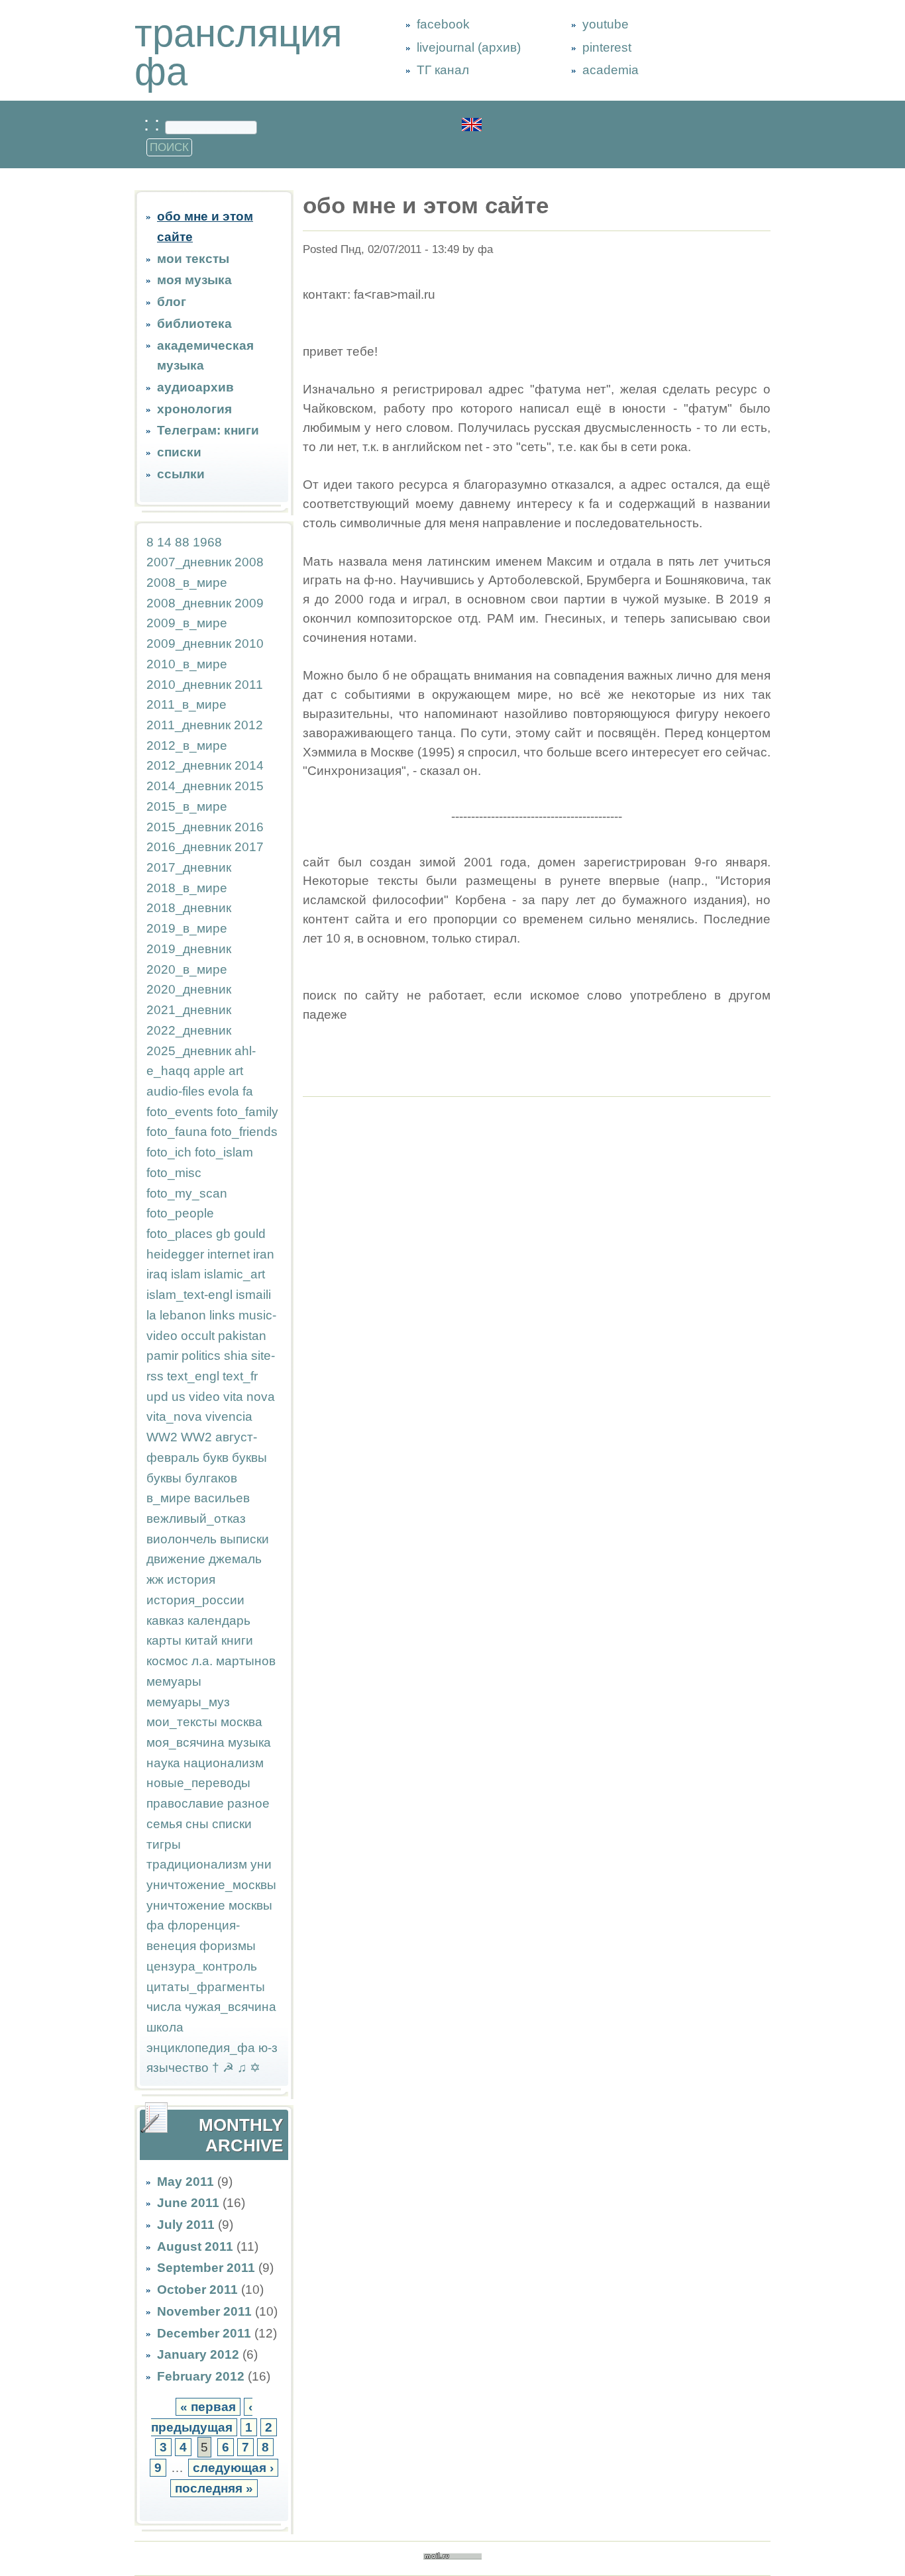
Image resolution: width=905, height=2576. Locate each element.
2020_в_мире (187, 969)
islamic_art (235, 1274)
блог (172, 302)
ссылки (181, 474)
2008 (249, 562)
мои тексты (193, 259)
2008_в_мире (187, 583)
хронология (194, 409)
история (191, 1579)
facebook (443, 24)
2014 (249, 765)
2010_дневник (189, 685)
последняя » (214, 2488)
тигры (164, 1844)
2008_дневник (189, 603)
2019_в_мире (187, 928)
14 (164, 542)
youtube (606, 24)
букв (216, 1458)
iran (264, 1254)
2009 (249, 603)
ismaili (253, 1295)
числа (164, 2007)
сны (197, 1824)
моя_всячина (186, 1742)
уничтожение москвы (209, 1905)
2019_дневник (189, 949)
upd (157, 1397)
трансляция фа (238, 52)
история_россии (195, 1600)
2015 (249, 786)
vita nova (249, 1397)
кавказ (165, 1621)
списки (179, 452)
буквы (249, 1458)
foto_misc (174, 1173)
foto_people (180, 1213)
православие (185, 1803)
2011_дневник (188, 725)
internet (229, 1254)
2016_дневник (189, 847)
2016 (249, 827)
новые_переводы (198, 1783)
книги (237, 1640)
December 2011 (204, 2333)
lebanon (183, 1315)
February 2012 (201, 2376)
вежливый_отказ (196, 1519)
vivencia (229, 1417)
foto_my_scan (187, 1193)
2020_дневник (189, 989)
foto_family (247, 1112)
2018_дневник (189, 908)
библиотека (194, 324)
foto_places (180, 1234)
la (151, 1315)
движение (176, 1559)
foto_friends (244, 1132)
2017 (249, 847)
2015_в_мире (187, 806)
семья (164, 1824)
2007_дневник (189, 562)
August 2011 (195, 2246)
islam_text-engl (189, 1295)
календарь (219, 1621)
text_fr (240, 1376)
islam (186, 1274)
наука (163, 1763)
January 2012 (198, 2354)
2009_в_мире (187, 623)
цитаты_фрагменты (206, 1987)
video (204, 1397)
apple (209, 1071)
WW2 (162, 1437)
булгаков (211, 1478)
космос (167, 1661)
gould (250, 1234)
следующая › (233, 2468)
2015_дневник (189, 827)
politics (201, 1356)
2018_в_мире (187, 888)
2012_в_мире (187, 746)
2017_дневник (189, 867)
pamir (162, 1356)
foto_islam (224, 1152)
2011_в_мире (186, 704)
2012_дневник (189, 765)
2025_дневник (189, 1051)
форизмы (228, 1946)
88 (182, 542)
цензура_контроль (202, 1966)
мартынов (246, 1661)
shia (236, 1356)
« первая (208, 2407)
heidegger (175, 1254)
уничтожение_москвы (211, 1885)
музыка (249, 1742)
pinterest (607, 47)
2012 (248, 725)
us (179, 1397)
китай (201, 1640)
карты (164, 1640)
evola (224, 1091)
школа (165, 2027)
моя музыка (194, 280)
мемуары (174, 1681)
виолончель (182, 1539)
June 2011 (188, 2203)
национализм (224, 1763)
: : (154, 124)
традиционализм (197, 1864)
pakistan (242, 1336)
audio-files (176, 1091)
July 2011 (186, 2225)
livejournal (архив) (469, 47)
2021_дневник (189, 1010)
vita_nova (174, 1417)
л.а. (202, 1661)
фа (155, 1925)
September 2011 (206, 2268)
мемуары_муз (188, 1702)
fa (248, 1091)
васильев (222, 1498)
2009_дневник (189, 644)
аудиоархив (195, 387)
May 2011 (186, 2182)
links (222, 1315)
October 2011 (197, 2290)
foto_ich (169, 1152)
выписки (244, 1539)
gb (223, 1234)
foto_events (180, 1112)
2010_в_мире (187, 664)
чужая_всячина (231, 2007)
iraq (157, 1274)
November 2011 (204, 2311)
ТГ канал (443, 70)
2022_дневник (189, 1030)
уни (261, 1864)
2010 (249, 644)
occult (198, 1336)
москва (241, 1722)
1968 (207, 542)
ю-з (268, 2048)
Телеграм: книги (208, 430)
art (236, 1071)
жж (155, 1579)
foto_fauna (177, 1132)
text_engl (193, 1376)
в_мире (169, 1498)
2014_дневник (189, 786)
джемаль (235, 1559)
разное (248, 1803)
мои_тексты (182, 1722)
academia (611, 70)
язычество (178, 2068)
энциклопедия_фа (201, 2048)
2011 (249, 685)
